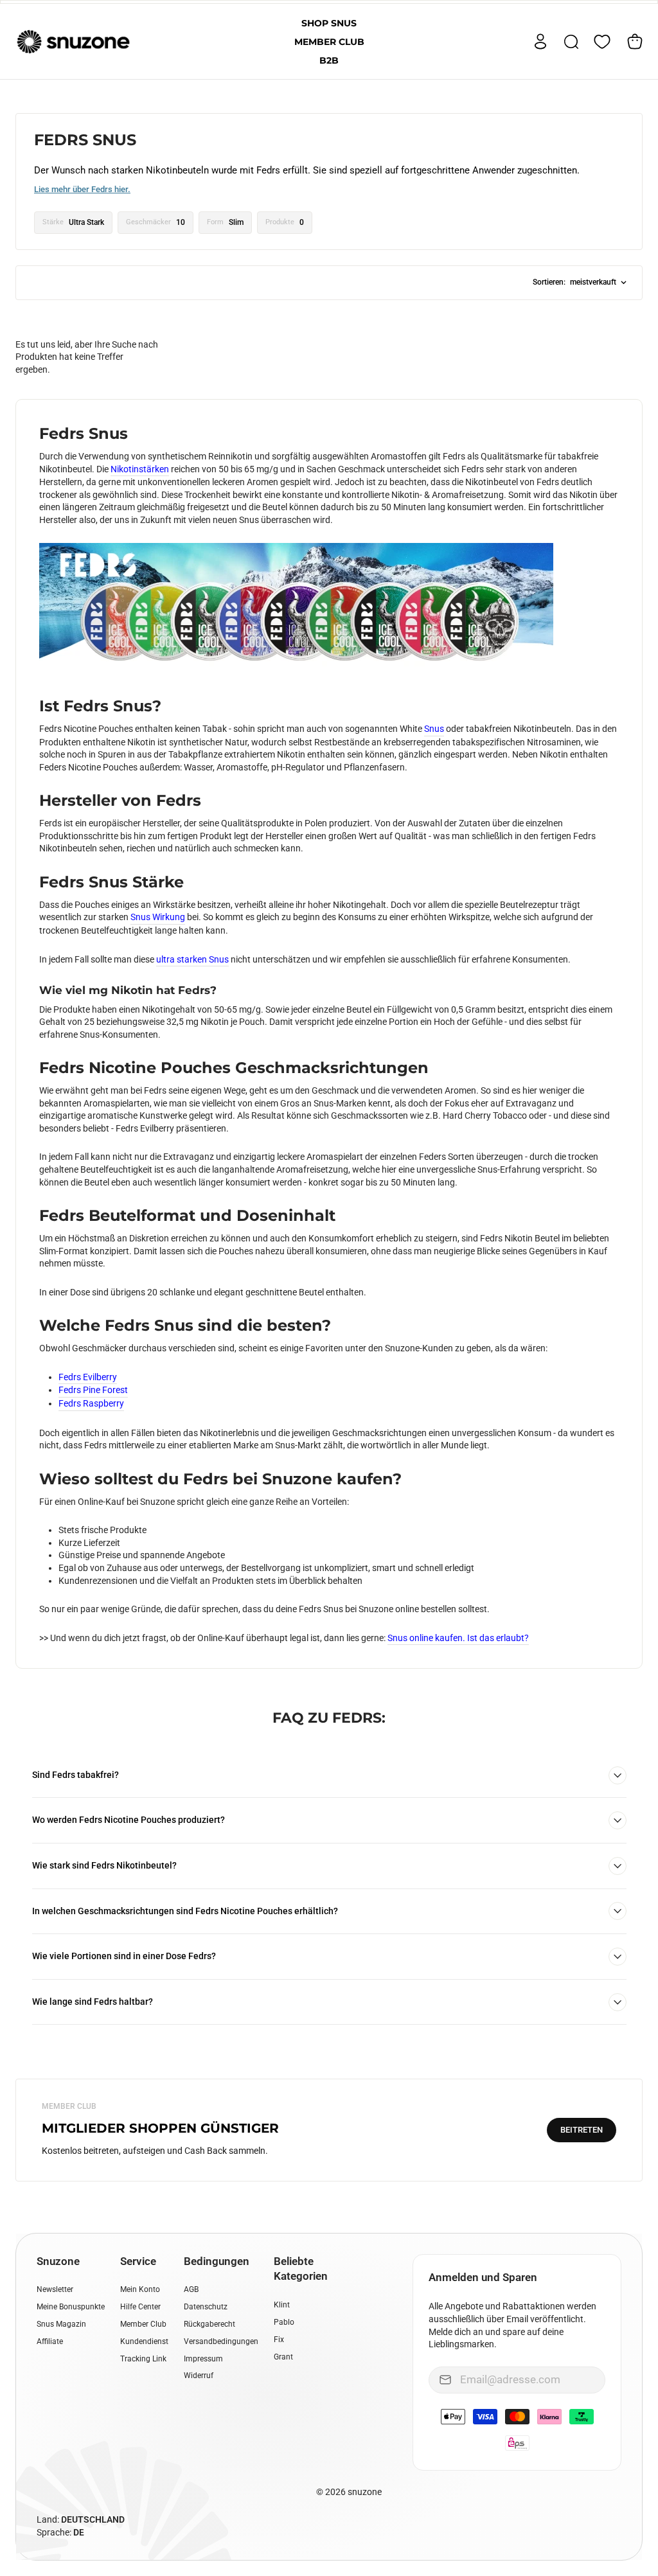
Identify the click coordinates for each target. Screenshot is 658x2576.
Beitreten (582, 2130)
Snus (434, 729)
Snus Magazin (61, 2324)
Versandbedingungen (221, 2341)
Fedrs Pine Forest (93, 1390)
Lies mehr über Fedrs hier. (82, 189)
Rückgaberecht (209, 2324)
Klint (282, 2305)
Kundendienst (144, 2341)
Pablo (284, 2322)
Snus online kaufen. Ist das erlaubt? (458, 1638)
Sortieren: (574, 282)
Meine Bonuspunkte (71, 2307)
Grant (283, 2357)
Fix (279, 2340)
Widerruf (199, 2376)
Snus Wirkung (158, 917)
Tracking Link (143, 2359)
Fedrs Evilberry (88, 1377)
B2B (329, 60)
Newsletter (55, 2289)
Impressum (203, 2359)
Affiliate (50, 2341)
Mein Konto (140, 2289)
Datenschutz (206, 2307)
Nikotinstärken (140, 469)
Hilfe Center (140, 2307)
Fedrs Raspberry (91, 1403)
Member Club (329, 42)
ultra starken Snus (192, 959)
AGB (191, 2289)
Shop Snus (329, 23)
